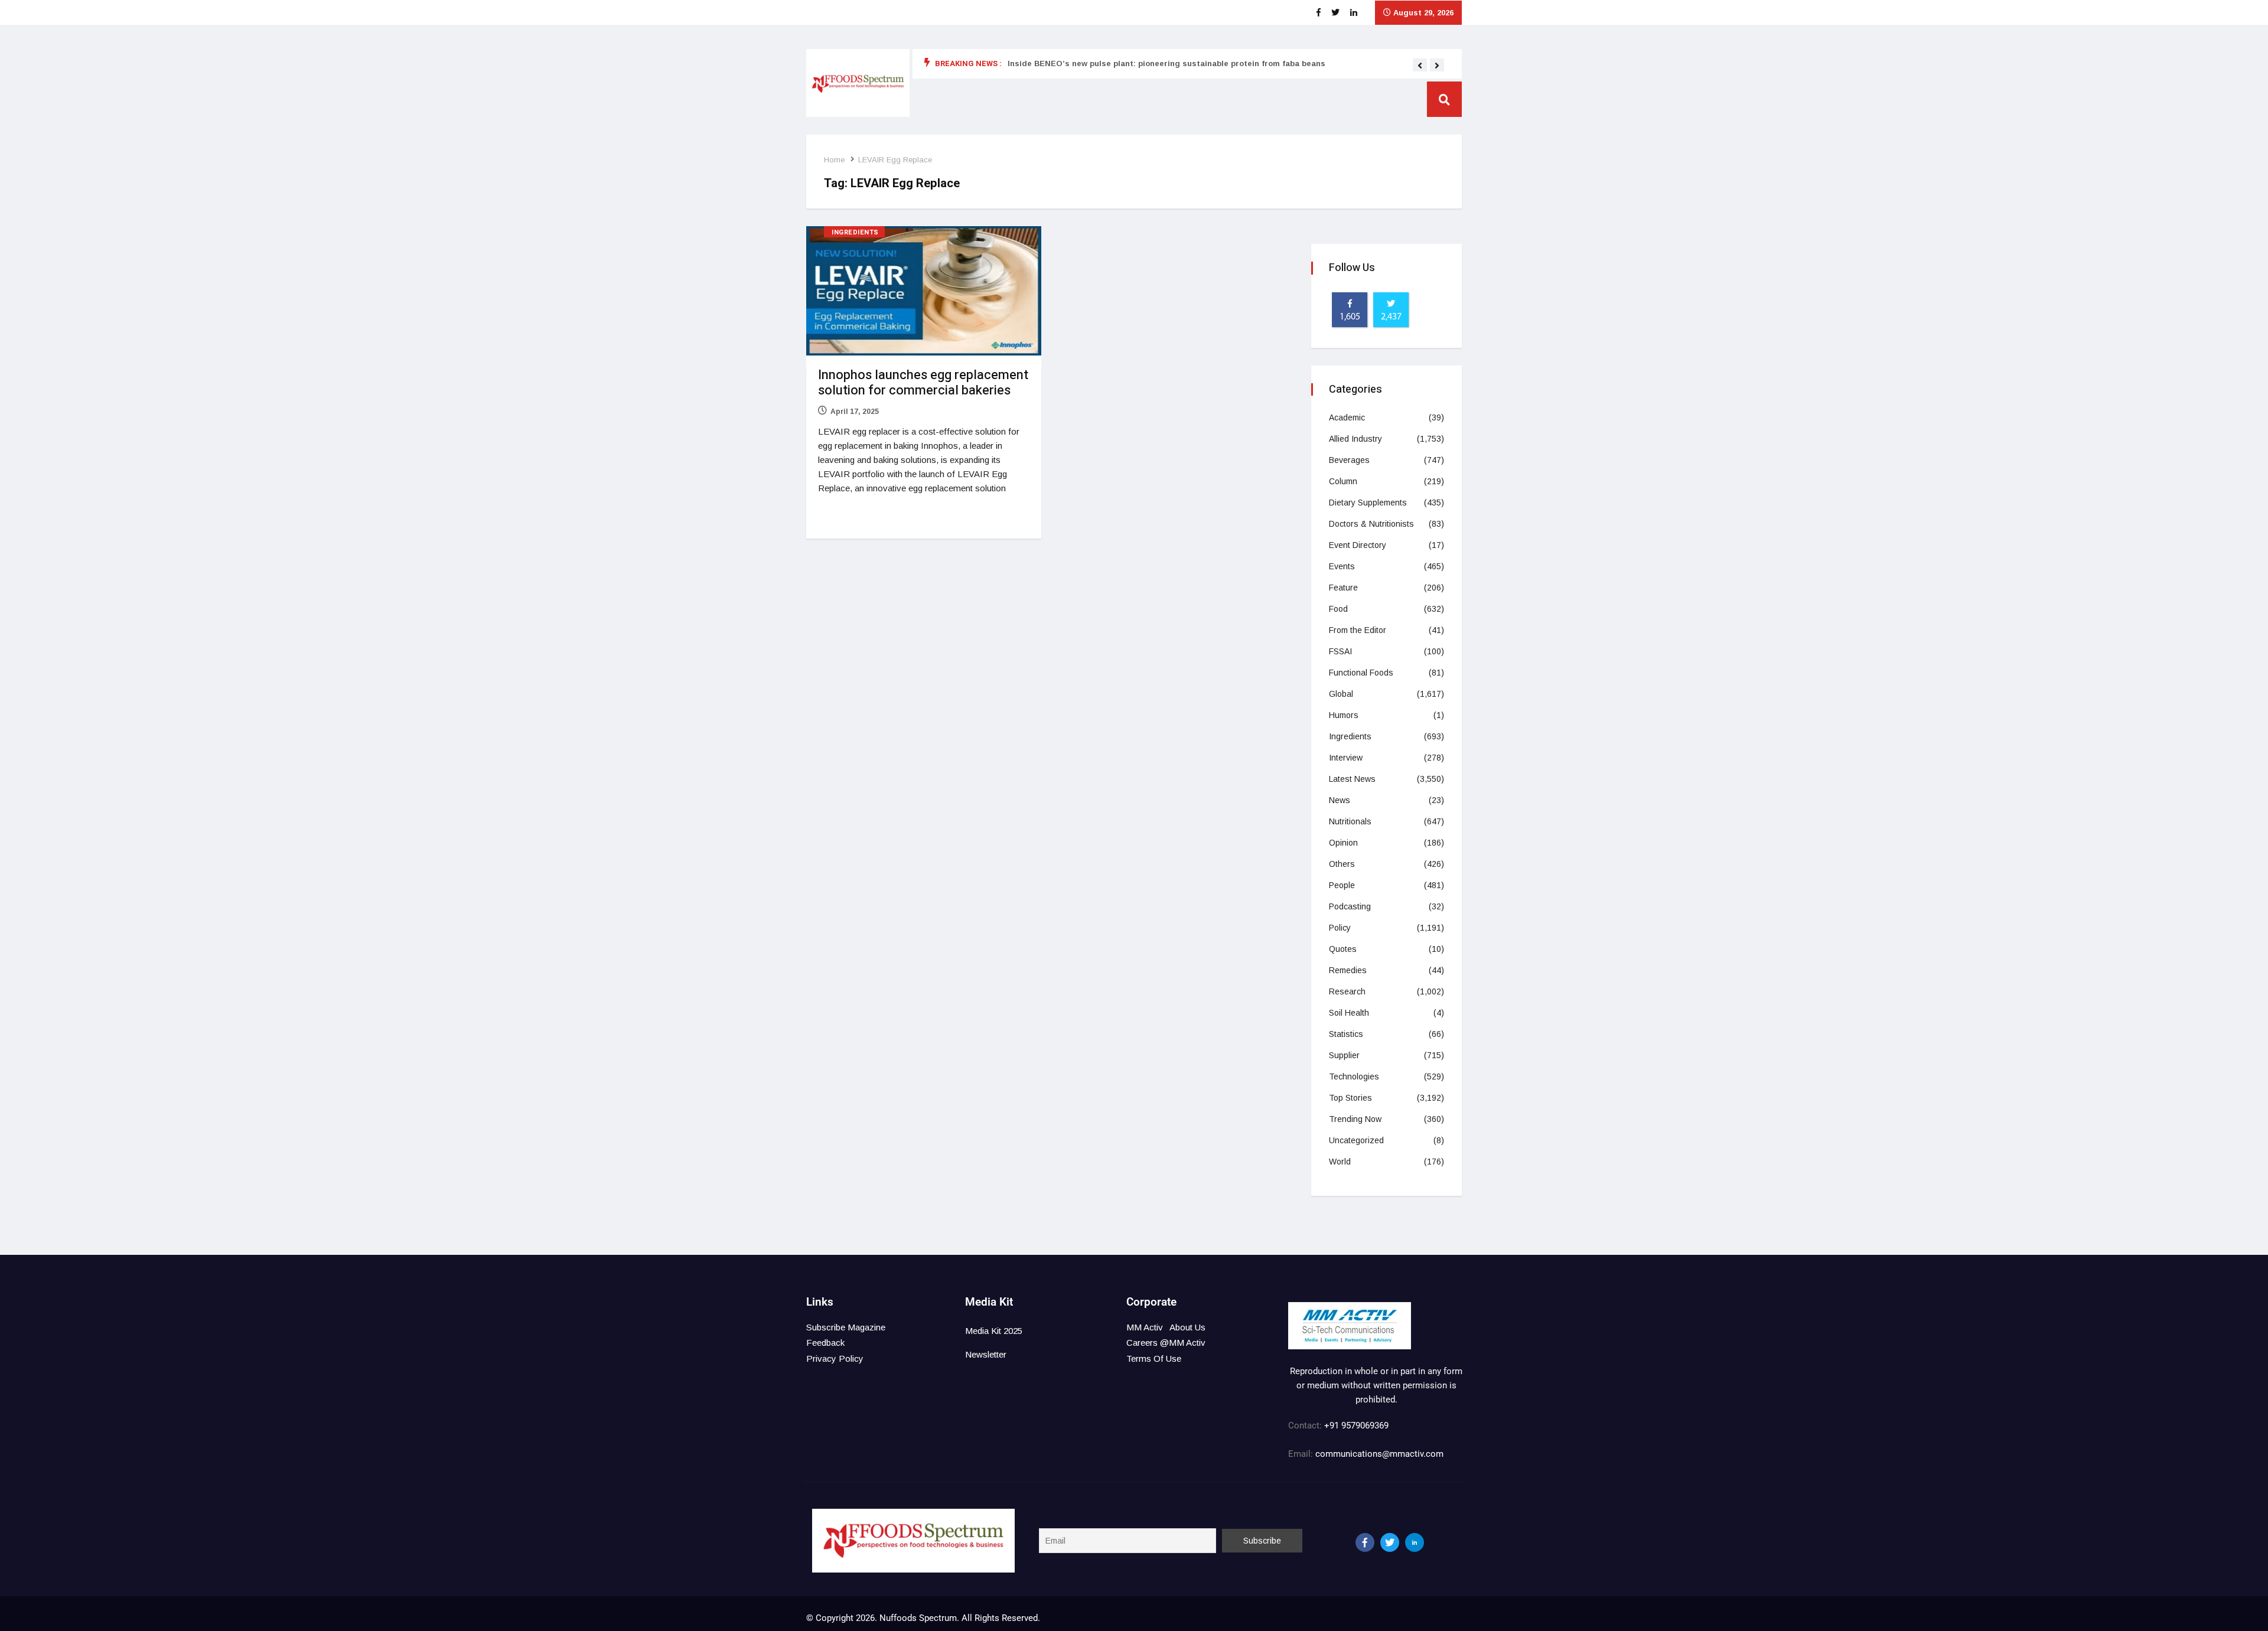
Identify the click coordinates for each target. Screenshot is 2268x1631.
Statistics (1346, 1034)
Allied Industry (1355, 439)
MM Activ (1145, 1327)
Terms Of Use (1154, 1358)
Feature (1343, 588)
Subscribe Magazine (846, 1327)
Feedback (825, 1343)
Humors (1344, 715)
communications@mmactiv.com (1378, 1454)
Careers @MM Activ (1166, 1343)
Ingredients (855, 232)
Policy (1340, 928)
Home (834, 160)
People (1342, 885)
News (1340, 800)
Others (1342, 864)
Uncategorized (1356, 1140)
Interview (1346, 758)
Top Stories (1350, 1098)
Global (1341, 694)
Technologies (1354, 1077)
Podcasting (1350, 906)
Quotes (1343, 949)
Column (1343, 481)
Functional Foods (1361, 673)
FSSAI (1340, 651)
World (1340, 1162)
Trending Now (1355, 1119)
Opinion (1343, 843)
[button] (1420, 66)
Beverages (1349, 460)
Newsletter (986, 1354)
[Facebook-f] (1365, 1542)
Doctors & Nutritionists (1371, 524)
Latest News (1352, 779)
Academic (1347, 417)
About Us (1187, 1327)
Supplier (1344, 1055)
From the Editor (1358, 630)
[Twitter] (1390, 1542)
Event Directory (1358, 545)
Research (1347, 991)
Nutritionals (1350, 821)
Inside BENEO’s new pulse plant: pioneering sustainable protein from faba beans (1166, 63)
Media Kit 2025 (994, 1331)
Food (1338, 609)
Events (1342, 566)
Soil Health (1349, 1013)
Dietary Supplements (1368, 503)
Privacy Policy (835, 1358)
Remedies (1348, 970)
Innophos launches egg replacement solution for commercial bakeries (923, 383)
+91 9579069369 (1356, 1426)
